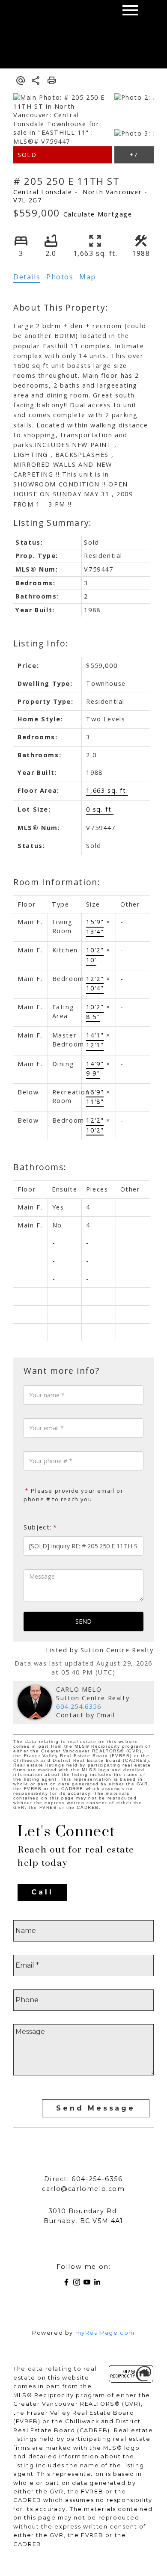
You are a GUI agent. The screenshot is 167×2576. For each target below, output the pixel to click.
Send (83, 1621)
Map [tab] (88, 277)
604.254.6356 (79, 1706)
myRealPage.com (105, 2333)
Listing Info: (41, 643)
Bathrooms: (40, 1167)
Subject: (38, 1527)
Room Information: (57, 882)
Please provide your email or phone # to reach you (73, 1495)
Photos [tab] (60, 277)
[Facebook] (68, 2284)
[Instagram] (78, 2284)
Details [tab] (27, 277)
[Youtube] (89, 2284)
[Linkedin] (99, 2284)
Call (42, 1892)
